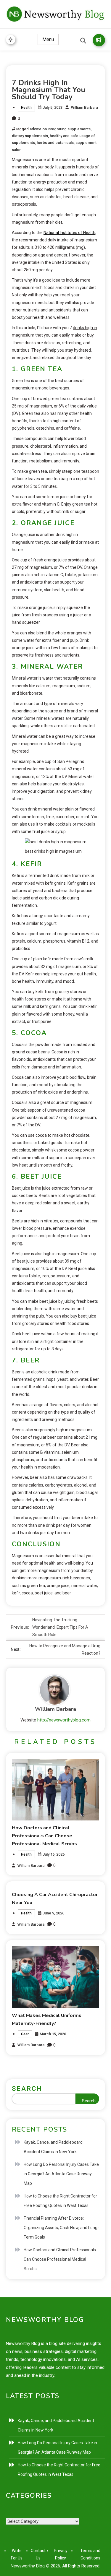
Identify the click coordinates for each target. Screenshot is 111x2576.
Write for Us (99, 40)
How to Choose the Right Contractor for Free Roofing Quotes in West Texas (60, 2201)
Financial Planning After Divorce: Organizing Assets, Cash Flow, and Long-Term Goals (61, 2228)
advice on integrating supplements (60, 129)
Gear (25, 2034)
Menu (48, 39)
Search (27, 2089)
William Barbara (85, 107)
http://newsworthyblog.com (64, 1720)
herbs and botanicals (55, 143)
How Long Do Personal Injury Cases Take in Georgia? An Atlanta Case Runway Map (61, 2174)
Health (26, 108)
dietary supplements (30, 136)
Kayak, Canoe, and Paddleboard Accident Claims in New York (53, 2147)
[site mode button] (11, 40)
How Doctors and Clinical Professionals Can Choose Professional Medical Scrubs (44, 1836)
